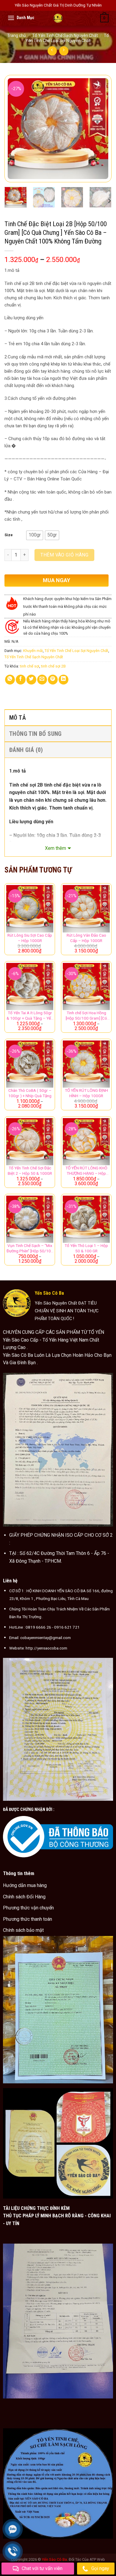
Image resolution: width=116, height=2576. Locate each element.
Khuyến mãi (33, 651)
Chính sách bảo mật (23, 1930)
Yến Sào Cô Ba (54, 2559)
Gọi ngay (100, 2568)
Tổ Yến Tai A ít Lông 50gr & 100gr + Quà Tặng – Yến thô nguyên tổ (30, 1016)
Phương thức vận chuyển (28, 1908)
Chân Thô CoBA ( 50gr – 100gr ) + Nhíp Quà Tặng (30, 1093)
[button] (35, 535)
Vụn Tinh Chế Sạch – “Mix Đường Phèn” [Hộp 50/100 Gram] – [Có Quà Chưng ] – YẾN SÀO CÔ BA (30, 1248)
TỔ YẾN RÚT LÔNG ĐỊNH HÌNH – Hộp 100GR (86, 1093)
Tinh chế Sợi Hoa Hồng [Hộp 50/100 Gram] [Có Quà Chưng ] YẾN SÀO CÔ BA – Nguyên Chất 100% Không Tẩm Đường (86, 1016)
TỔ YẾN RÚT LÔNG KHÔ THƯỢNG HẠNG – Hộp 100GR (86, 1171)
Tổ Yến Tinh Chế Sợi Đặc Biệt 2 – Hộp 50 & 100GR (30, 1171)
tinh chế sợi (30, 666)
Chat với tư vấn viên (42, 2568)
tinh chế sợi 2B (53, 666)
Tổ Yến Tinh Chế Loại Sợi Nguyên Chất (67, 38)
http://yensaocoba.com (46, 1648)
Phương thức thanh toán (28, 1919)
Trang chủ (17, 36)
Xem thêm (55, 848)
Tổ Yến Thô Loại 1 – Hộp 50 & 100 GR (86, 1248)
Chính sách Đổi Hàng (24, 1897)
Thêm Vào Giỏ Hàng (64, 555)
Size (9, 535)
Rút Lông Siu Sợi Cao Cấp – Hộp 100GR (30, 938)
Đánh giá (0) (26, 750)
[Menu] (11, 18)
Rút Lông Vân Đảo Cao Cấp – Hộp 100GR (86, 938)
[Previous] (14, 129)
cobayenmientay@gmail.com (46, 1638)
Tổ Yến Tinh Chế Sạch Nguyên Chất (65, 36)
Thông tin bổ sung (36, 734)
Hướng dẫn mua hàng (25, 1885)
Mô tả (18, 718)
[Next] (102, 129)
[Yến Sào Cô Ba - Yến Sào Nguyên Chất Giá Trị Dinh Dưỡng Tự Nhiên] (58, 18)
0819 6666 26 (38, 1627)
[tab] (58, 717)
